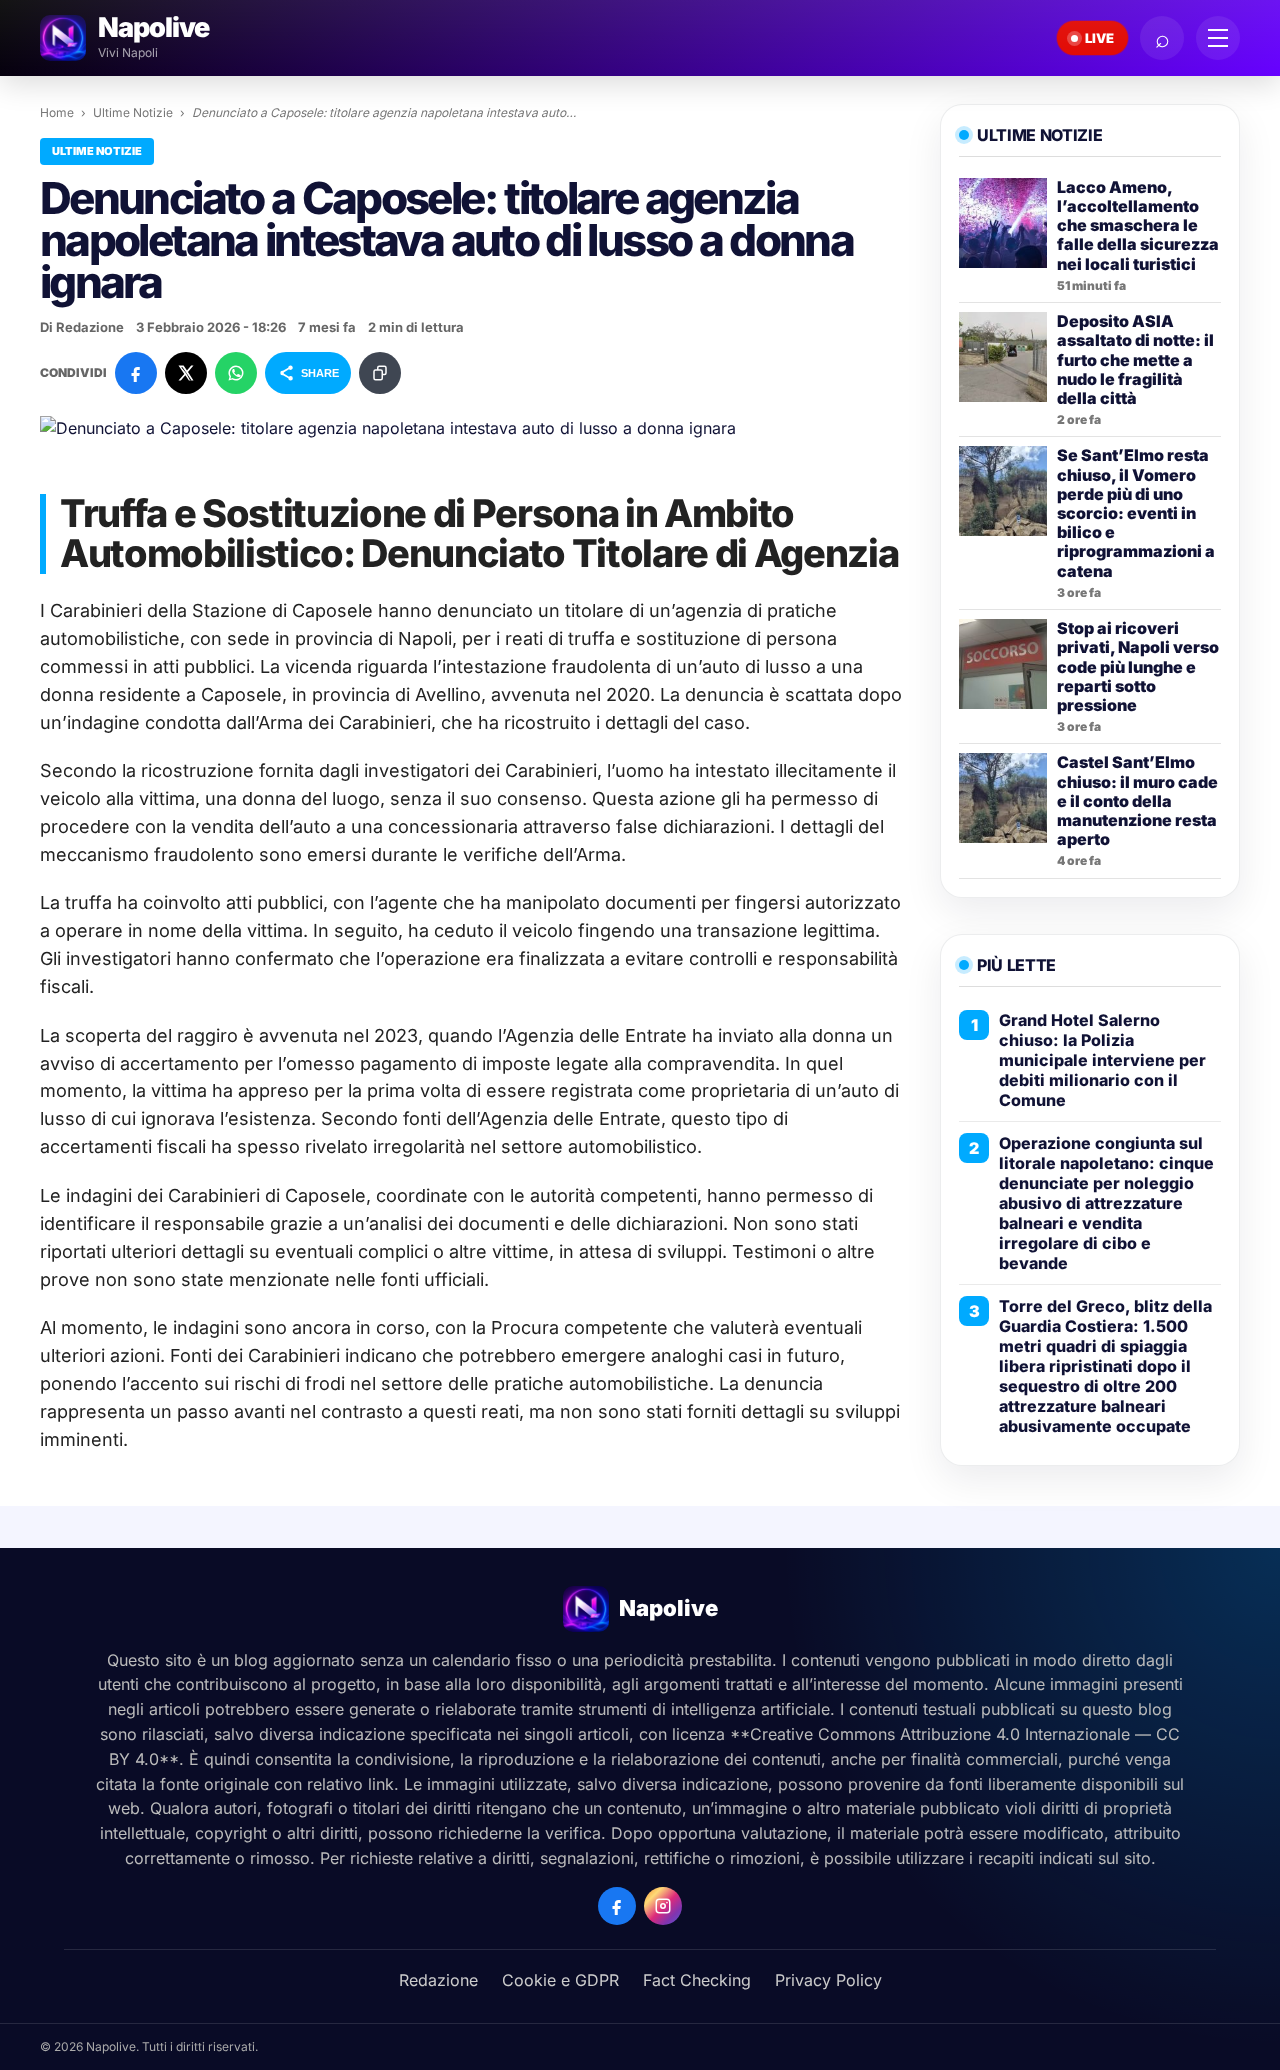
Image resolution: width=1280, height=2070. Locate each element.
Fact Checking (697, 1980)
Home (57, 112)
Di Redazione (82, 327)
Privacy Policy (828, 1980)
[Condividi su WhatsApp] (236, 373)
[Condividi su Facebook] (136, 373)
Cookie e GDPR (560, 1980)
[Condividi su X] (186, 373)
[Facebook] (617, 1906)
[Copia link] (380, 373)
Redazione (438, 1980)
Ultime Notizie (133, 112)
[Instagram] (663, 1906)
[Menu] (1218, 38)
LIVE (1099, 38)
